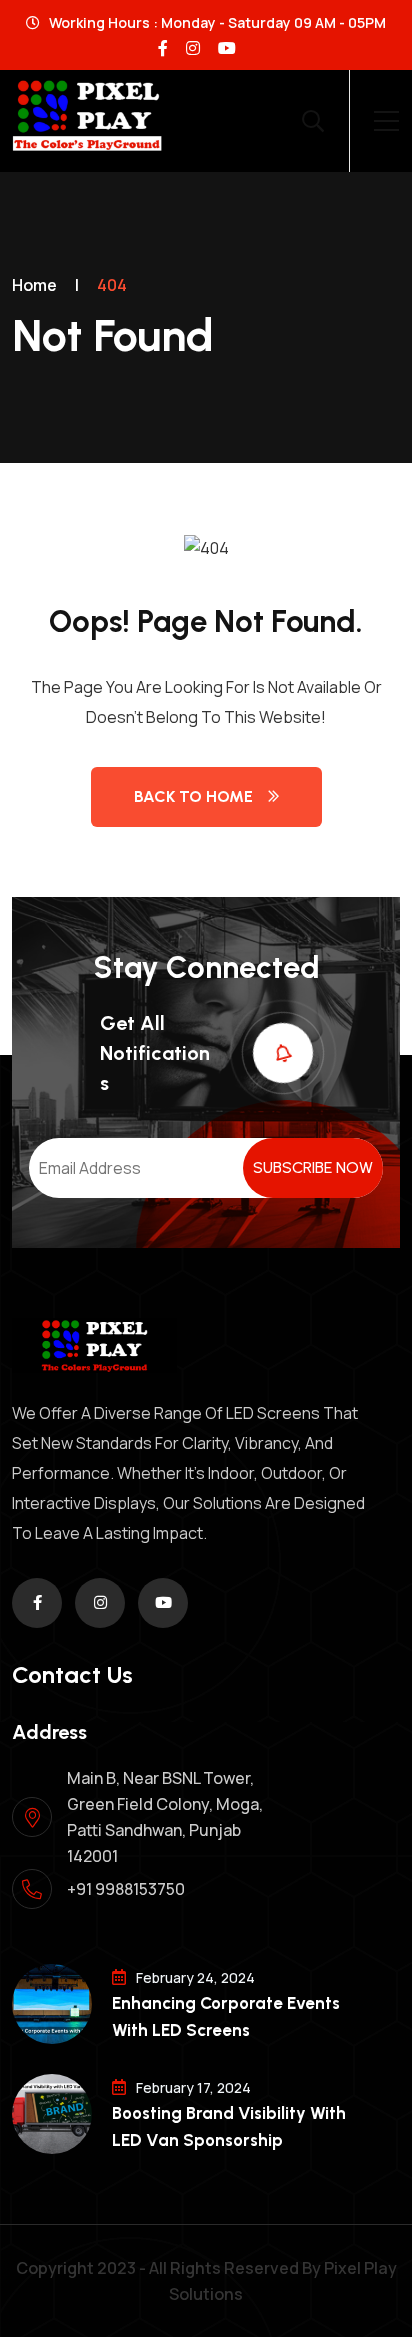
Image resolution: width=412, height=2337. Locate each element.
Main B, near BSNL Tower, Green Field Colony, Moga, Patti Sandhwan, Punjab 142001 (165, 1817)
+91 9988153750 (126, 1889)
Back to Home (193, 796)
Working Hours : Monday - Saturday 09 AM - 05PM (216, 22)
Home (34, 285)
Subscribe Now (313, 1167)
